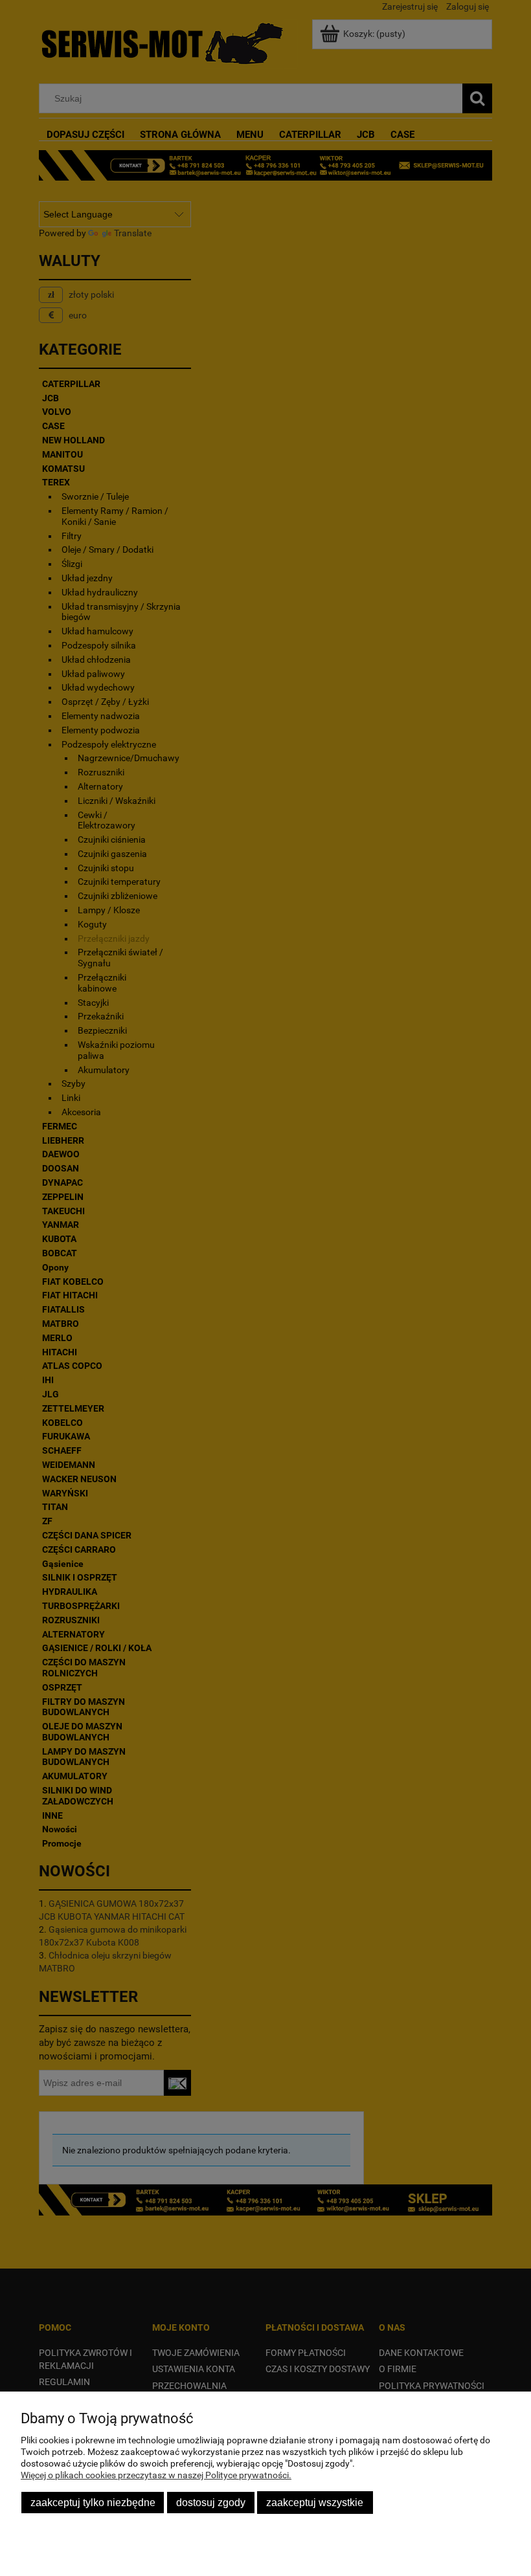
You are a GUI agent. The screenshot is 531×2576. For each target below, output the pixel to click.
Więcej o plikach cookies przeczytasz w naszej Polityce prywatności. (156, 2475)
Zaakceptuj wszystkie (315, 2502)
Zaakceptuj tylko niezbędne (93, 2502)
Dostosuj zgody (211, 2502)
